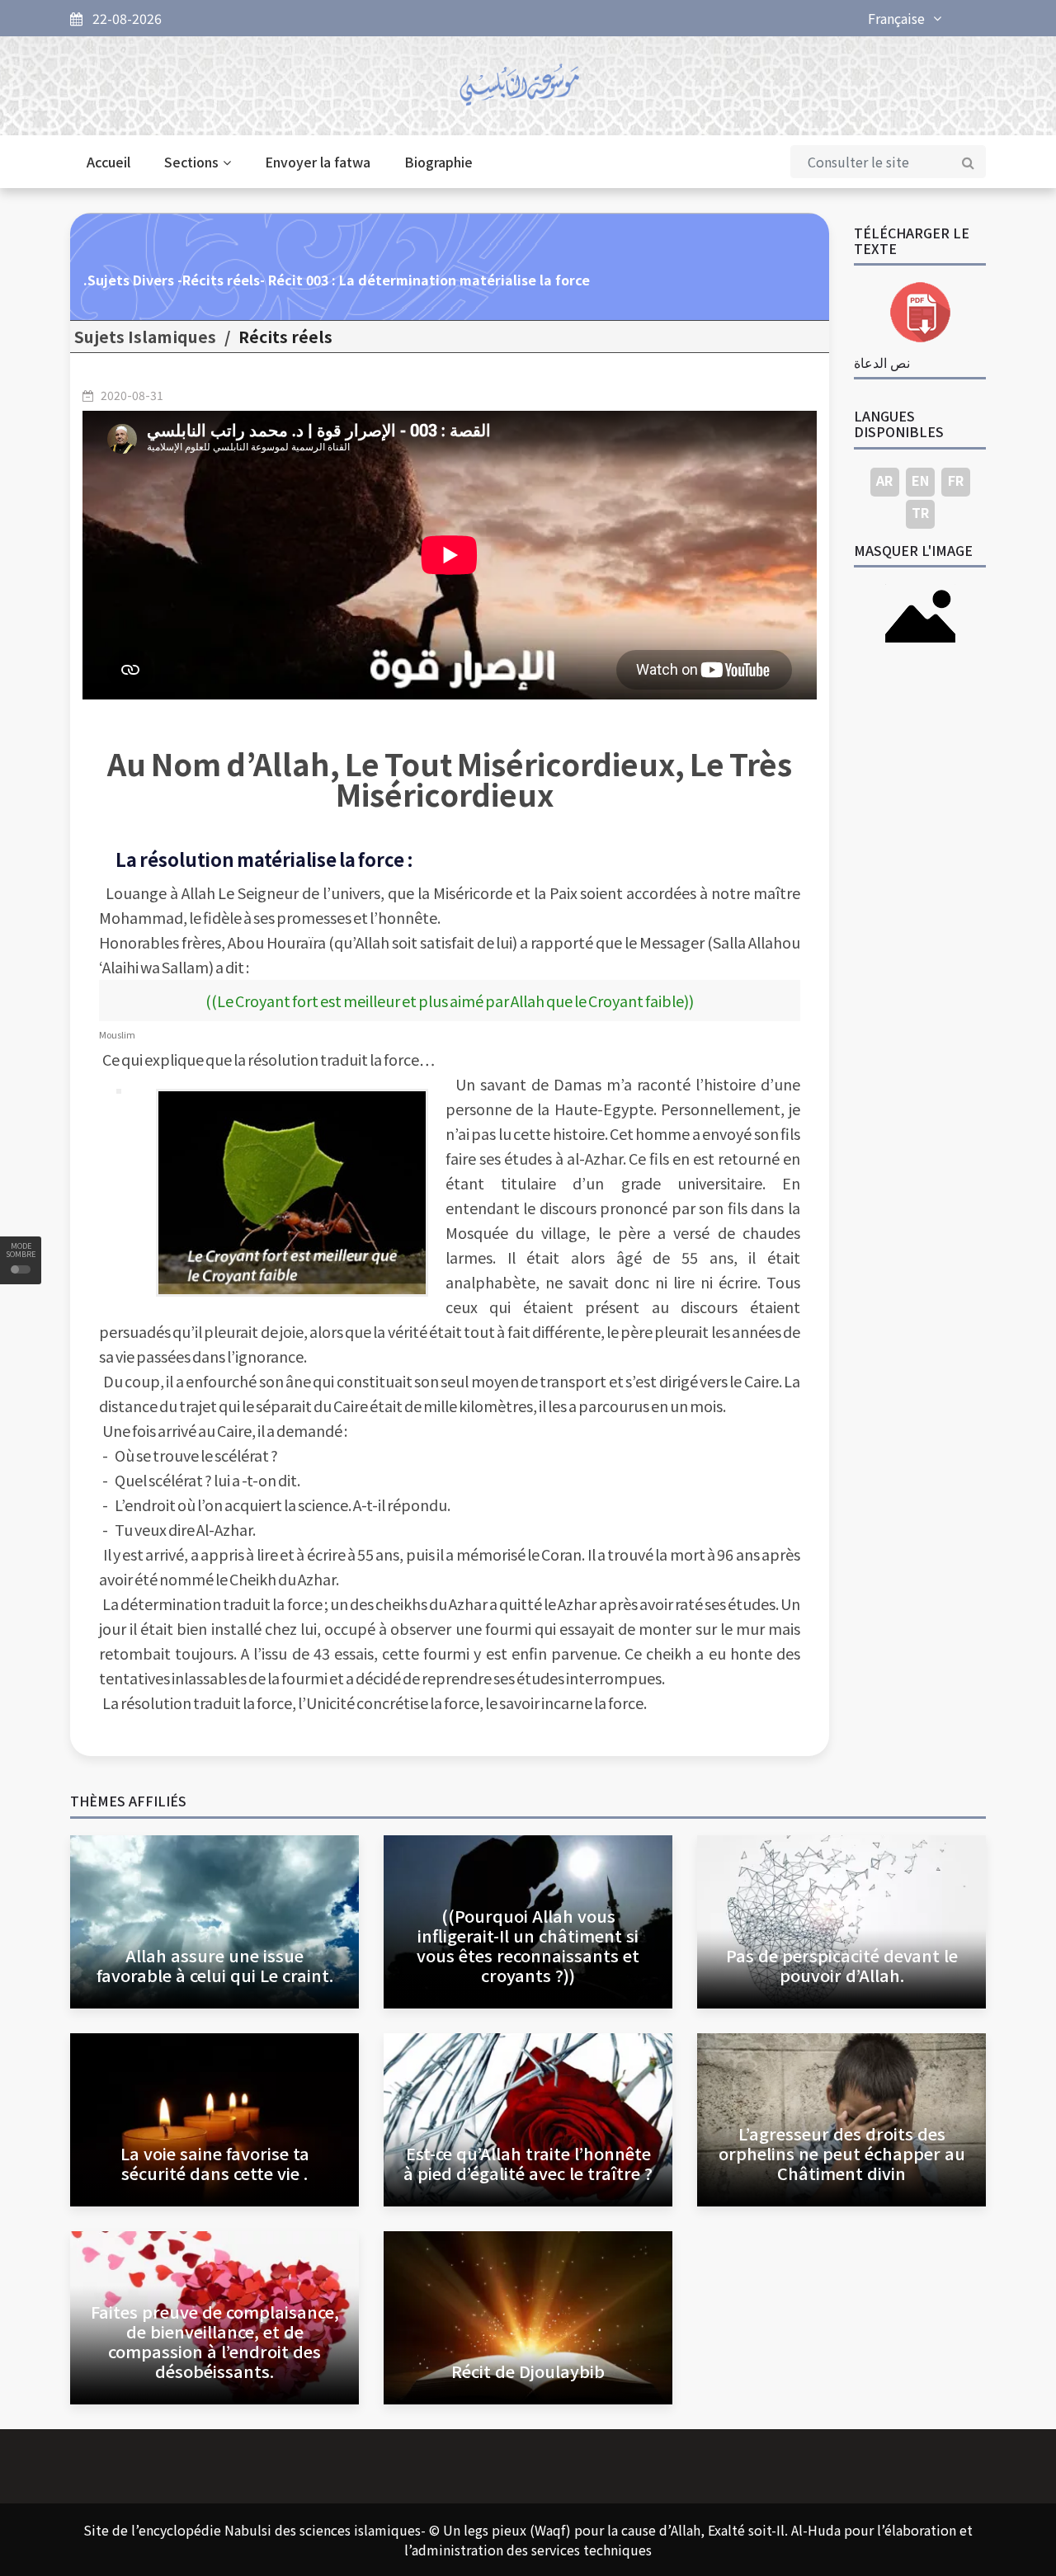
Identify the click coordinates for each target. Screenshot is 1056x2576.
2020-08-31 (132, 395)
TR (920, 512)
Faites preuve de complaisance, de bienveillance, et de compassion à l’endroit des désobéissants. (215, 2341)
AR (884, 480)
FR (956, 480)
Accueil (108, 162)
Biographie (438, 162)
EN (920, 480)
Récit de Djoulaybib (528, 2371)
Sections (191, 162)
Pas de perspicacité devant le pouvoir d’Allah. (842, 1965)
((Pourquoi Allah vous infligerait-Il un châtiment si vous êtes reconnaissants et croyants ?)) (528, 1945)
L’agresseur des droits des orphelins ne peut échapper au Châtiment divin (842, 2153)
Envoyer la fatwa (318, 162)
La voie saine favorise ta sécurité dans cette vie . (215, 2163)
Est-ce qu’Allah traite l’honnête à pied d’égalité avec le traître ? (528, 2163)
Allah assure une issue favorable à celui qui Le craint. (215, 1965)
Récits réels (285, 337)
